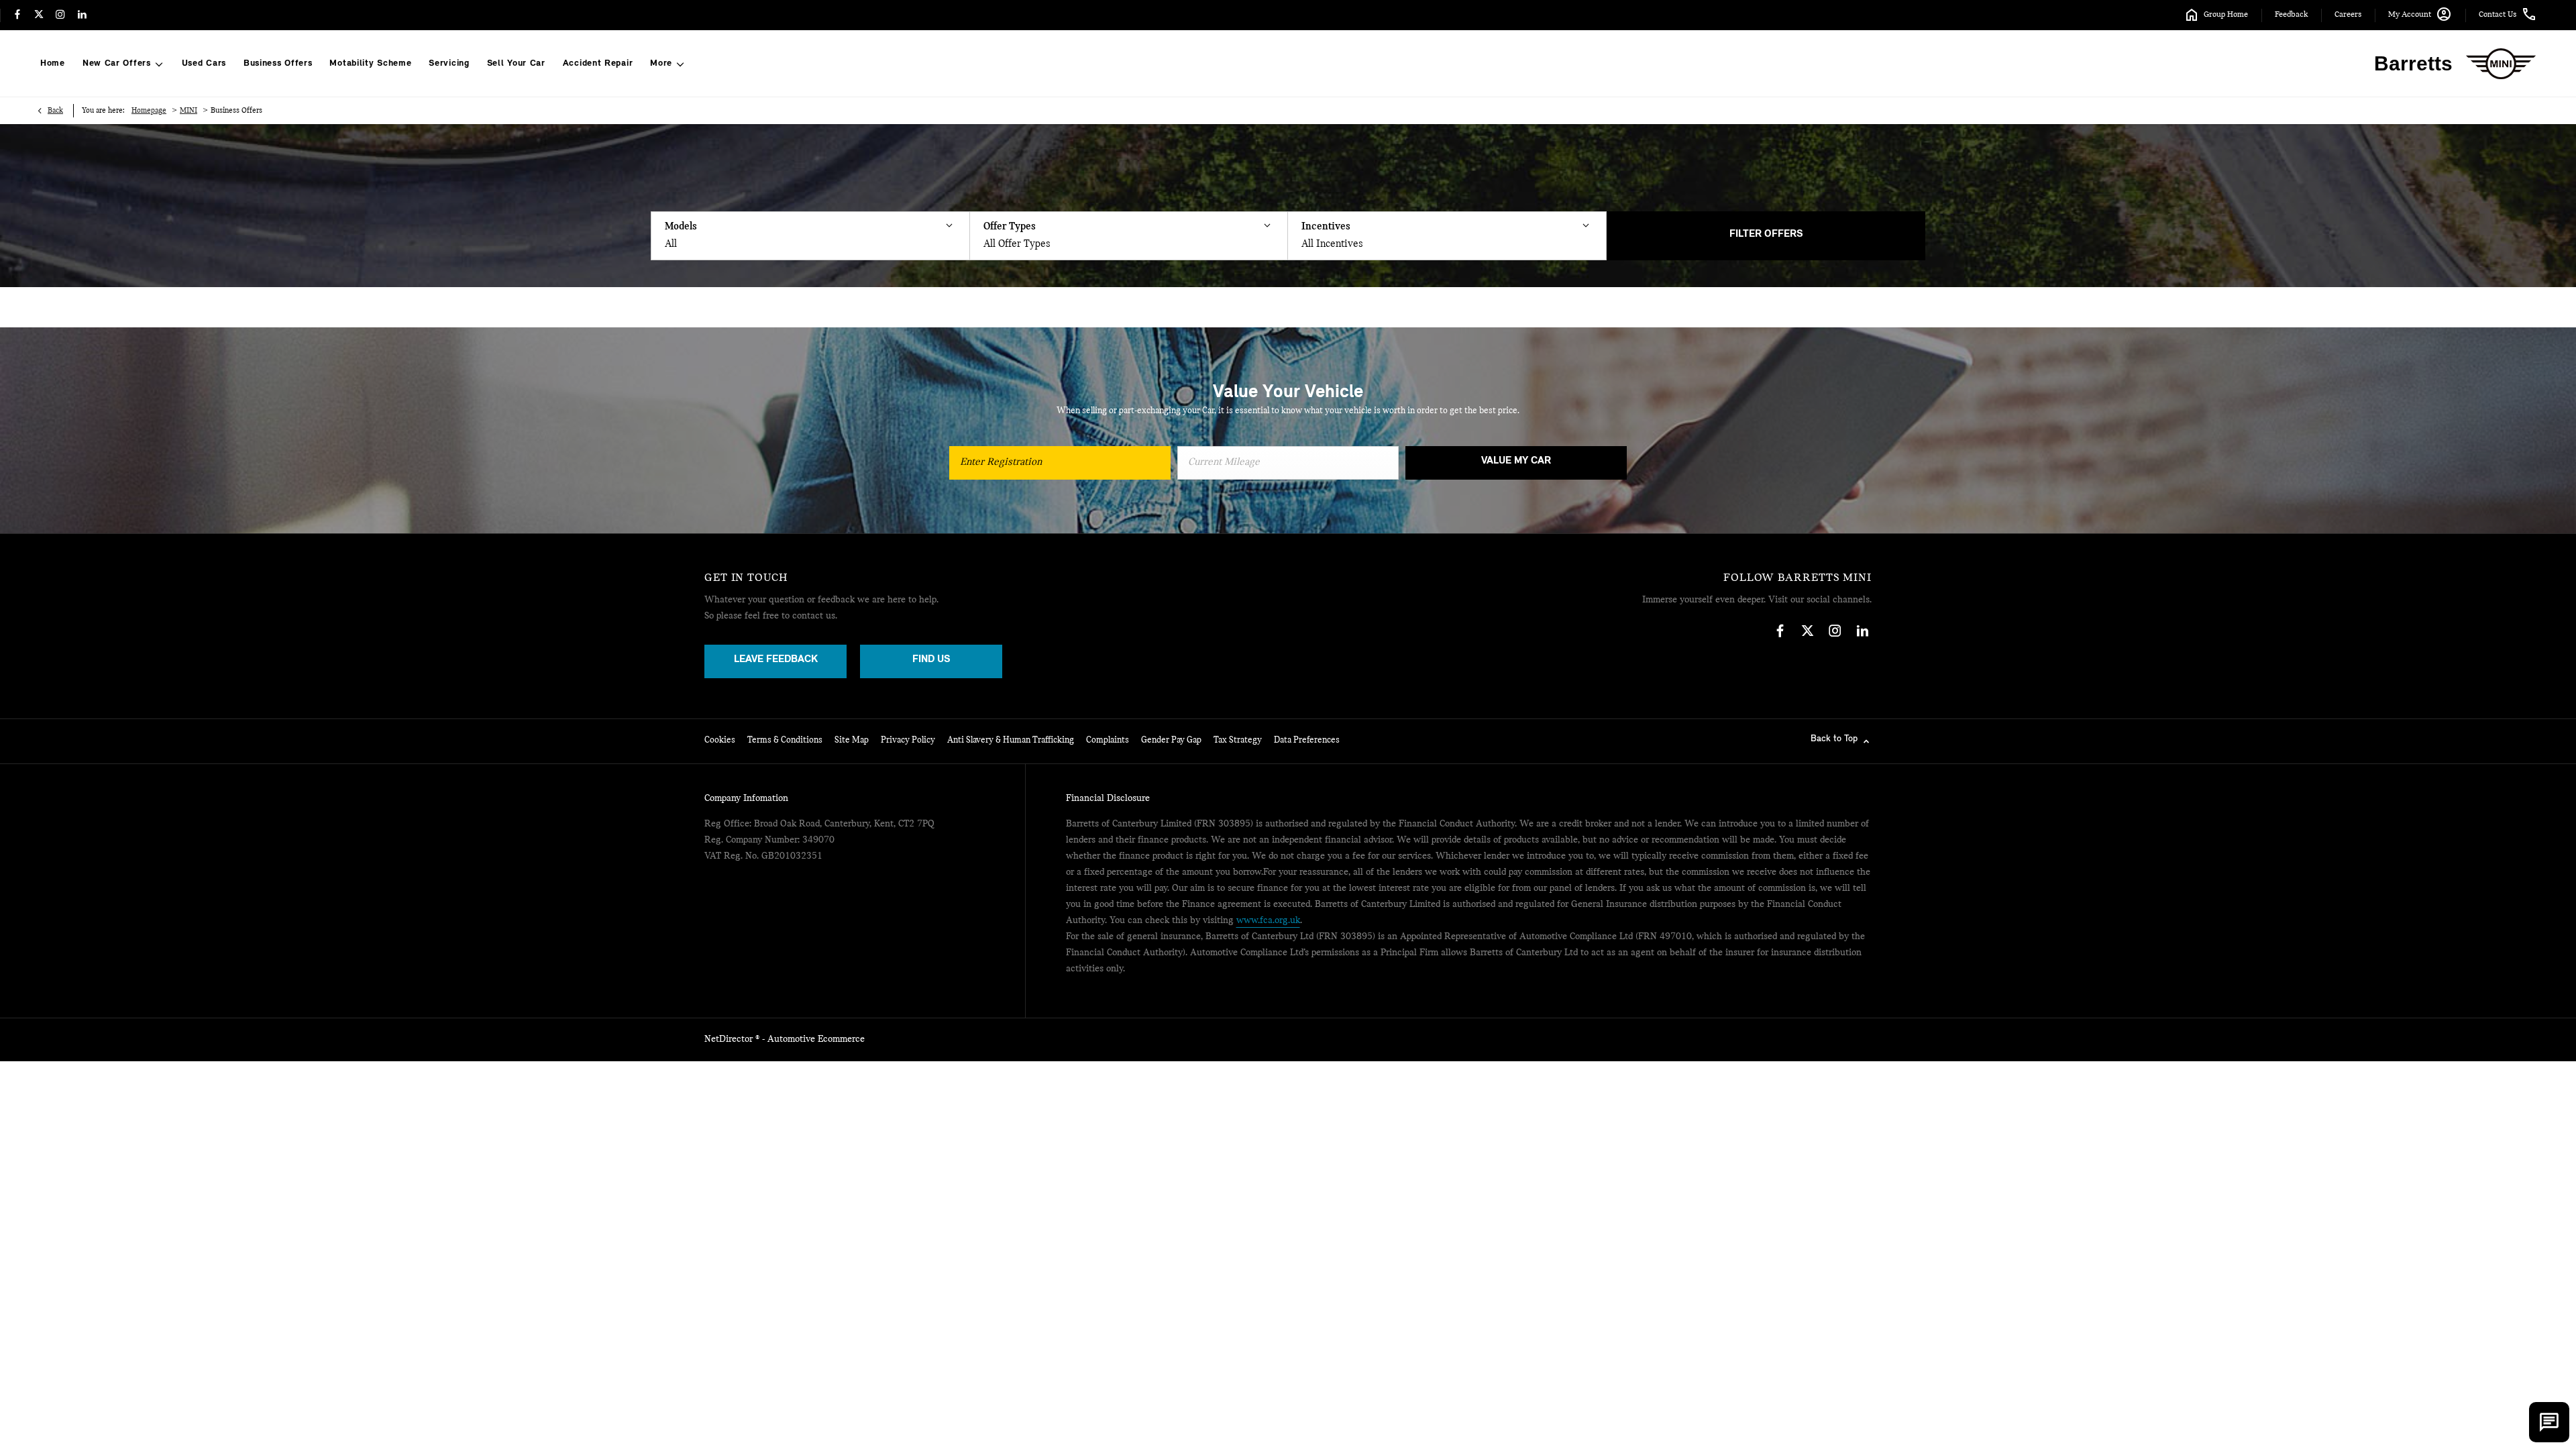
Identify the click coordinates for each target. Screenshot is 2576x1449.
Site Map (852, 740)
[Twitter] (39, 15)
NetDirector (730, 1039)
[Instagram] (60, 15)
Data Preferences (1307, 740)
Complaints (1108, 740)
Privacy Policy (908, 740)
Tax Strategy (1238, 740)
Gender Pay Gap (1171, 740)
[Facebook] (17, 15)
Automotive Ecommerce (816, 1039)
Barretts (2413, 63)
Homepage (149, 111)
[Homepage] (2501, 64)
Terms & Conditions (785, 740)
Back (55, 111)
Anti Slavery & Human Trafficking (1011, 740)
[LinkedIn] (82, 15)
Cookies (720, 740)
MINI (189, 111)
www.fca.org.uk (1268, 921)
